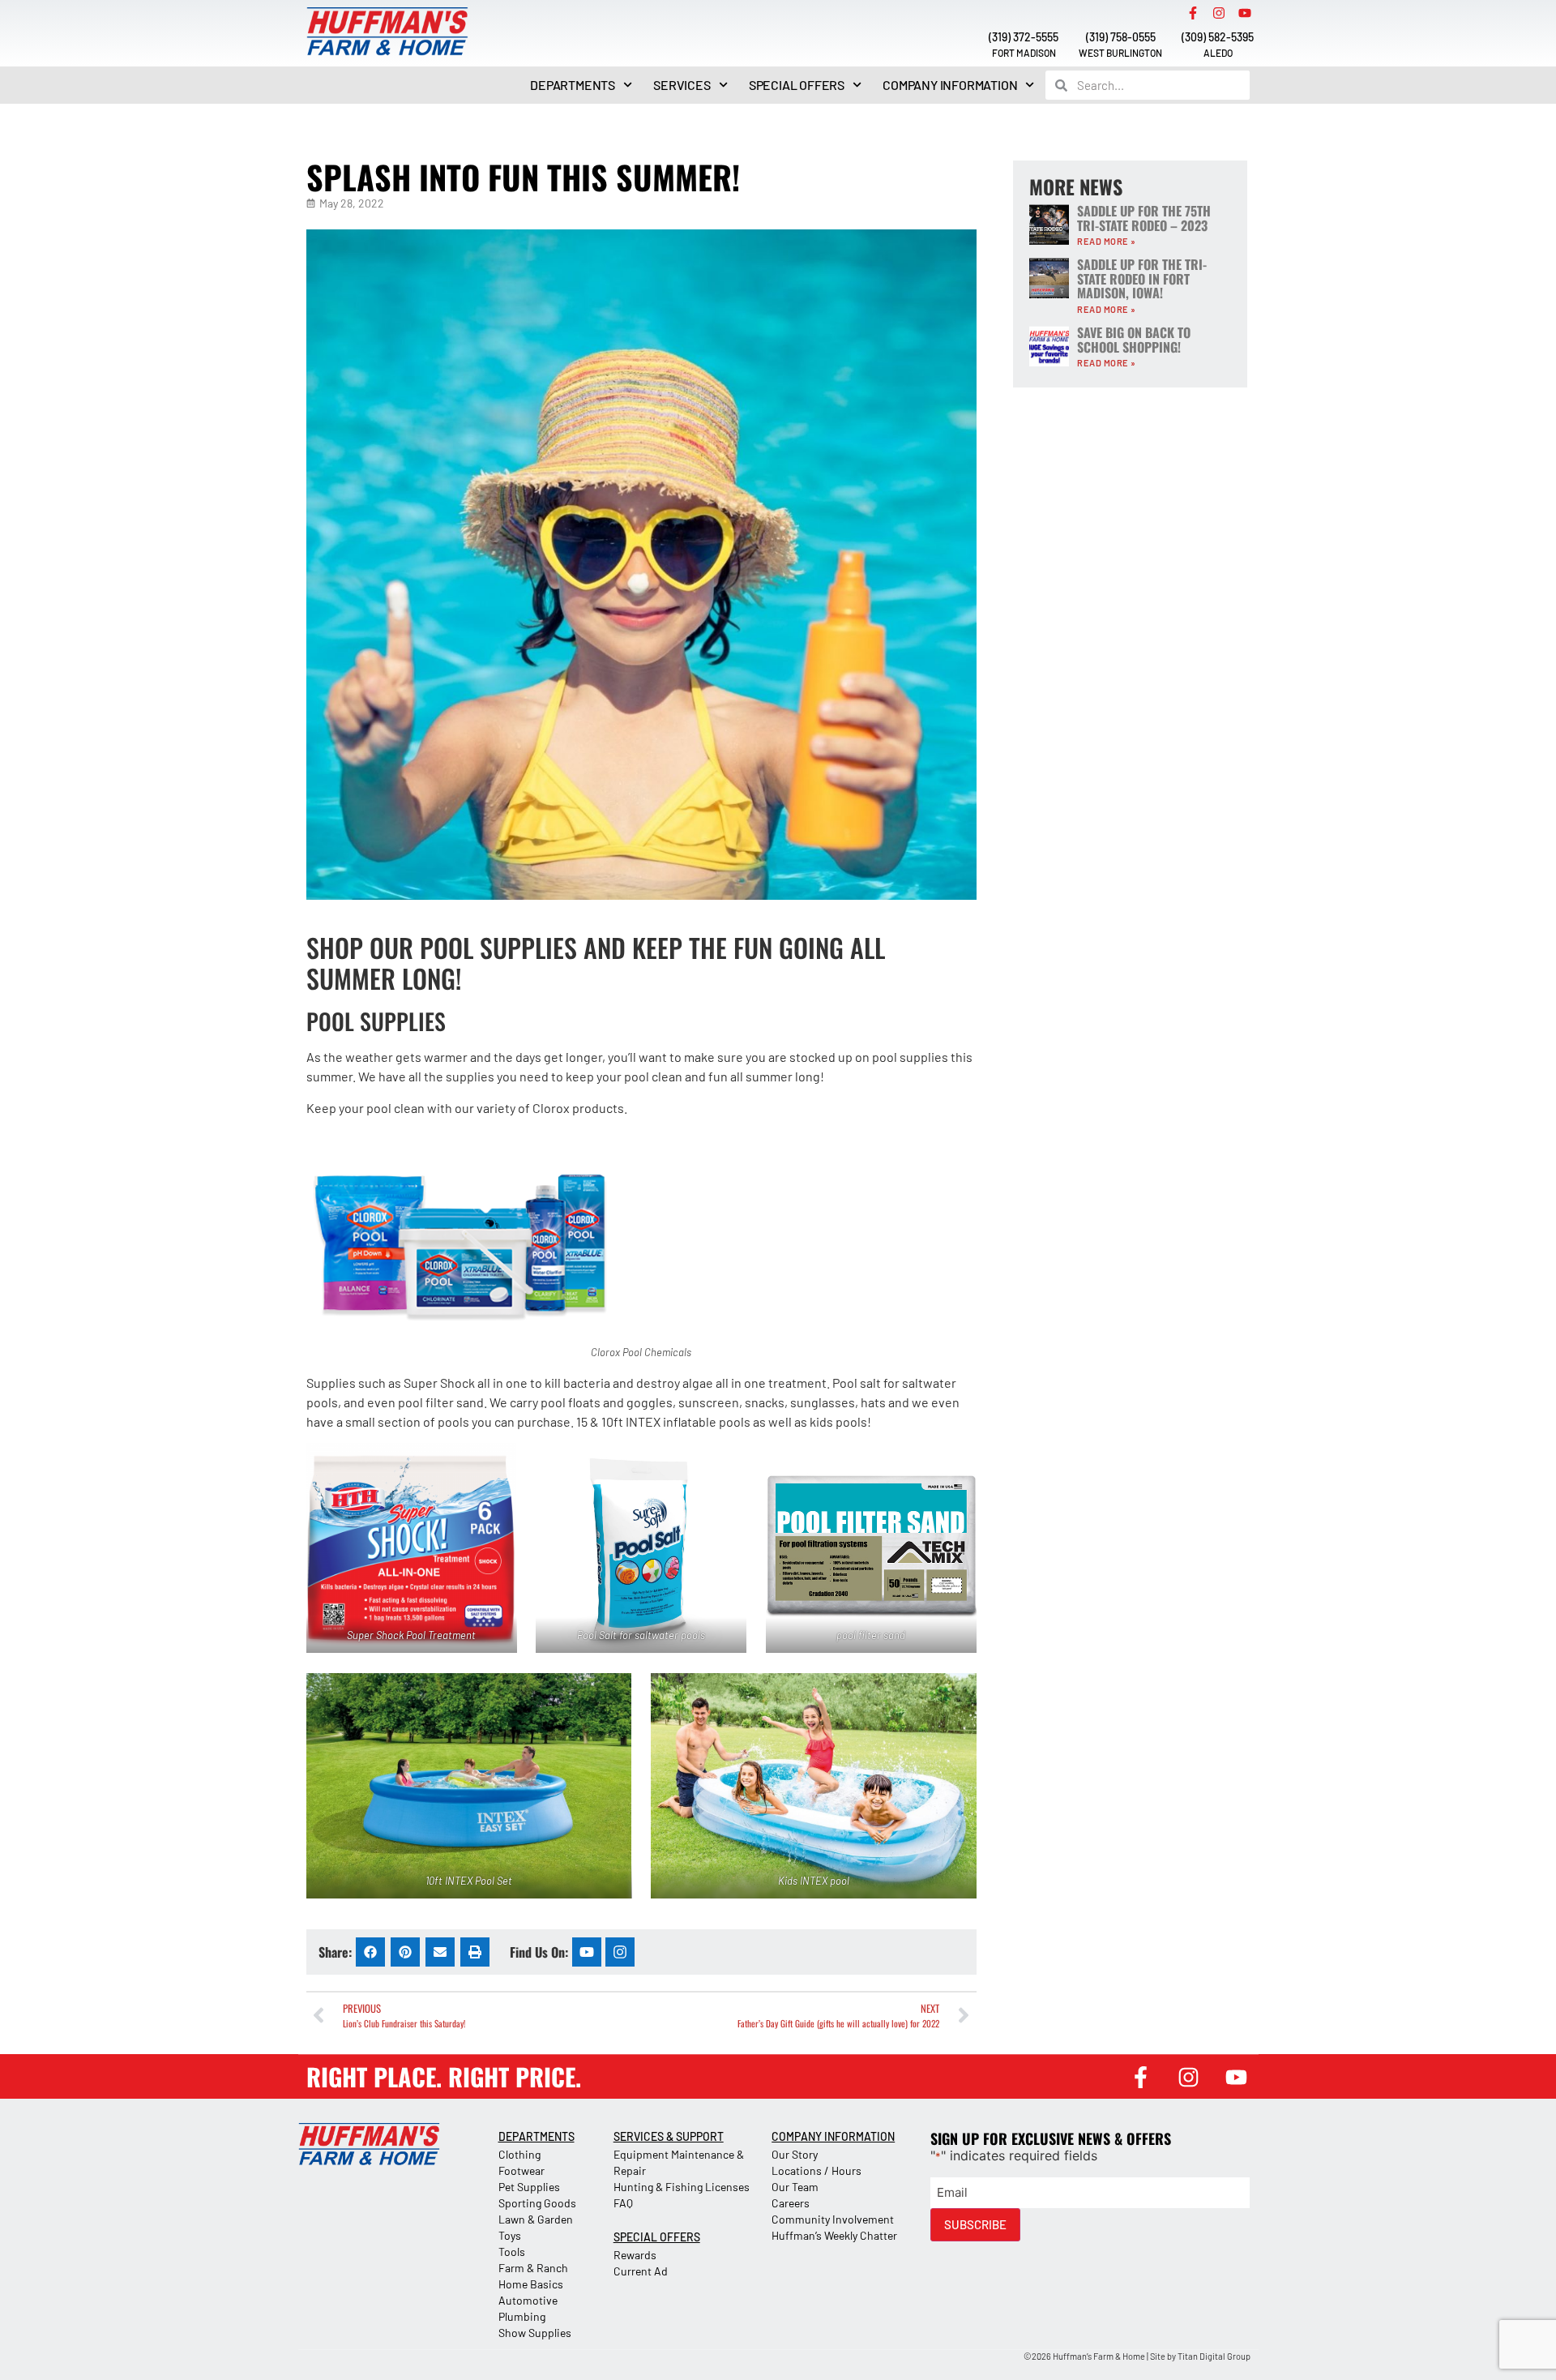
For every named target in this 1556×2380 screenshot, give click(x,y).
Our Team (795, 2187)
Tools (512, 2252)
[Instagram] (1219, 13)
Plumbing (522, 2316)
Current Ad (641, 2271)
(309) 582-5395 (1218, 37)
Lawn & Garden (536, 2219)
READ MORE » (1107, 241)
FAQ (623, 2203)
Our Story (795, 2154)
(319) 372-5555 (1024, 37)
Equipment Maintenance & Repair (679, 2162)
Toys (510, 2235)
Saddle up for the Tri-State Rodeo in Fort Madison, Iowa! (1142, 278)
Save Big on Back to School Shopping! (1134, 340)
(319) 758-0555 (1121, 37)
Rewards (635, 2255)
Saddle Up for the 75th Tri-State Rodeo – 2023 (1144, 218)
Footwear (522, 2170)
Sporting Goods (537, 2203)
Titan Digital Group (1214, 2356)
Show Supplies (535, 2333)
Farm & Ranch (533, 2268)
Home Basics (531, 2284)
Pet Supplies (529, 2187)
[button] (370, 1952)
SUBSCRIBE (975, 2224)
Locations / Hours (816, 2170)
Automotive (528, 2300)
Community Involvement (833, 2219)
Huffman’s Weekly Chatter (834, 2235)
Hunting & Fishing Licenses (682, 2187)
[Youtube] (1245, 13)
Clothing (519, 2154)
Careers (791, 2203)
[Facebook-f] (1193, 13)
